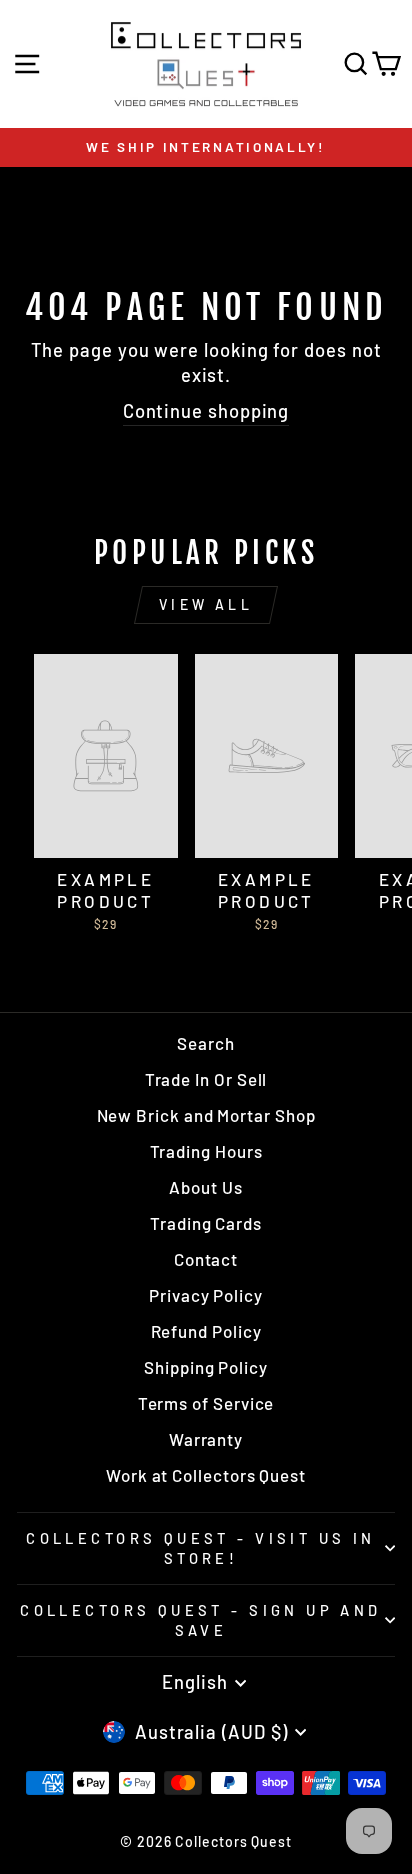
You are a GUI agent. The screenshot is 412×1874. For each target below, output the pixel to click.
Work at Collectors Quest (206, 1475)
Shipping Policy (206, 1367)
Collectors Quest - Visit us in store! (200, 1548)
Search (206, 1043)
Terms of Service (206, 1403)
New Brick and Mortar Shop (206, 1115)
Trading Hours (206, 1151)
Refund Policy (206, 1331)
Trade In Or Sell (206, 1079)
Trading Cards (206, 1223)
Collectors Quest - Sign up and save (200, 1620)
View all (206, 604)
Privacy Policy (206, 1295)
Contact (206, 1259)
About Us (205, 1187)
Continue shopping (206, 411)
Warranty (206, 1439)
